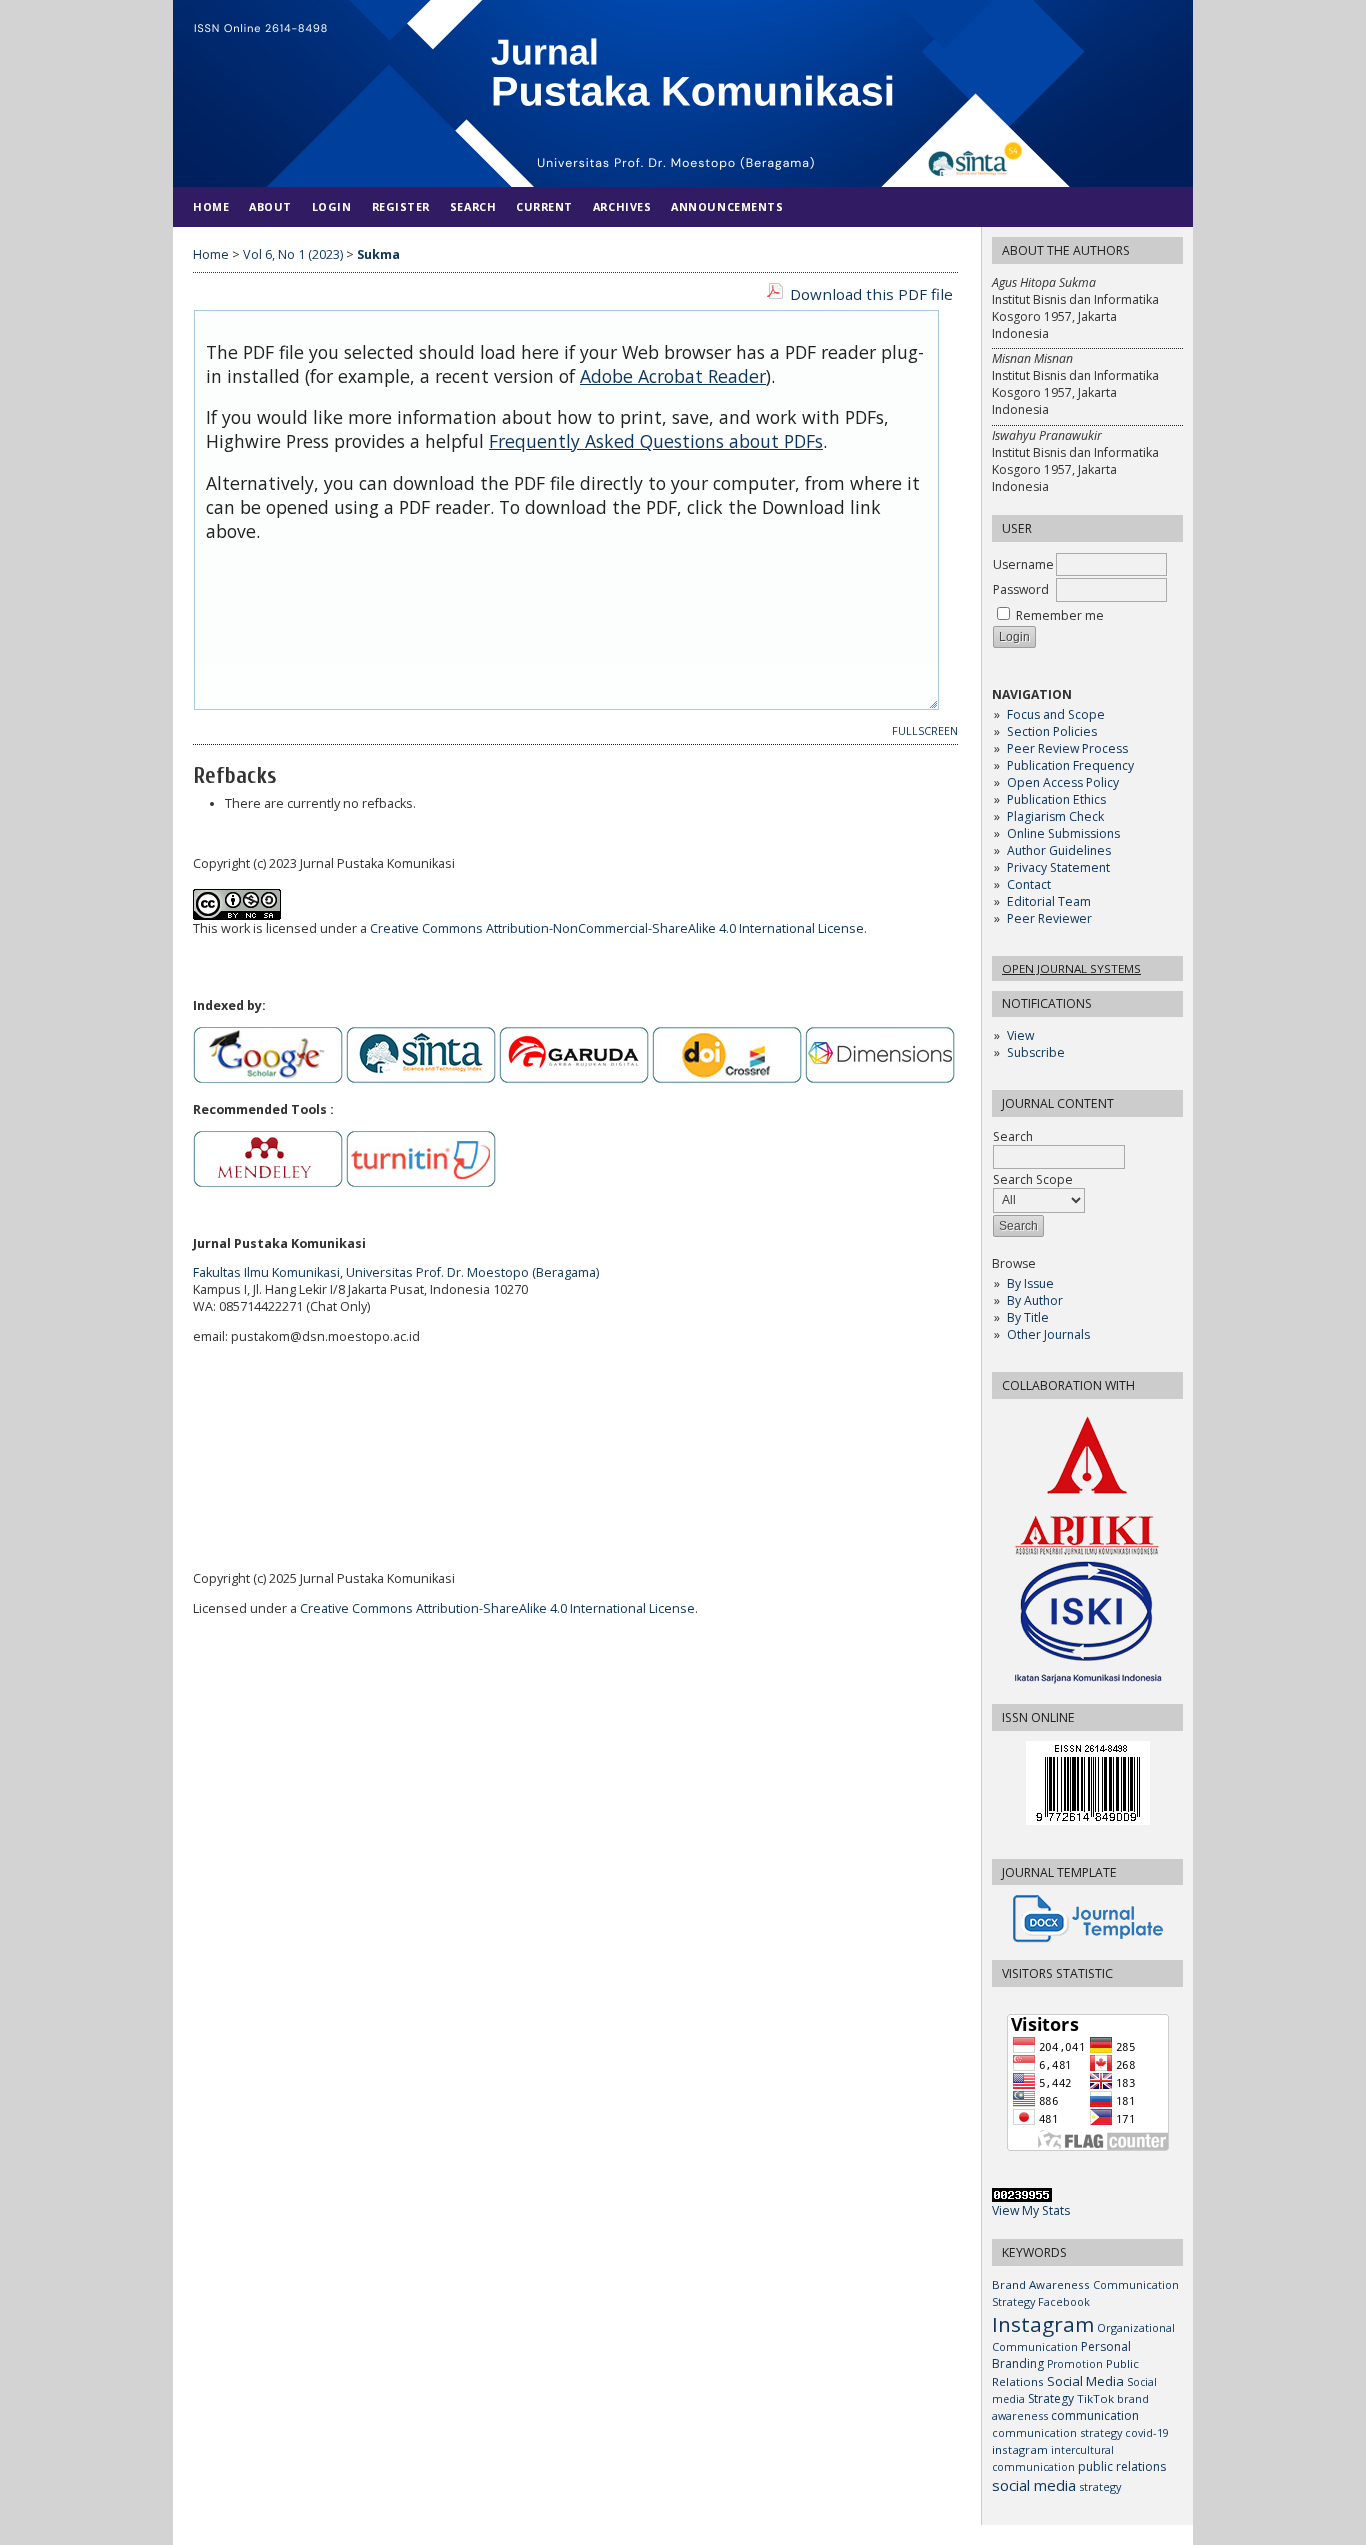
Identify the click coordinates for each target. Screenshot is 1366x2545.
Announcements (727, 206)
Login (332, 206)
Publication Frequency (1070, 765)
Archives (622, 206)
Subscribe (1036, 1052)
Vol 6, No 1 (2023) (293, 254)
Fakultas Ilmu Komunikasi (266, 1272)
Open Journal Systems (1071, 968)
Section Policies (1052, 731)
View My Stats (1031, 2210)
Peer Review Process (1067, 748)
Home (211, 206)
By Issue (1030, 1283)
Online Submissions (1063, 833)
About (270, 206)
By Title (1028, 1317)
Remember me (1060, 615)
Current (544, 206)
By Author (1035, 1300)
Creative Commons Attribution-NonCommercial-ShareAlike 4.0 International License (617, 928)
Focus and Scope (1056, 714)
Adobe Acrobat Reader (673, 376)
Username (1023, 564)
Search (473, 206)
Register (401, 206)
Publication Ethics (1056, 799)
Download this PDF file (871, 294)
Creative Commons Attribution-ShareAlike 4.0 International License (497, 1608)
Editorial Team (1049, 901)
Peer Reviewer (1049, 918)
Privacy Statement (1058, 867)
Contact (1029, 884)
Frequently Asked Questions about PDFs (656, 441)
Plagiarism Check (1055, 816)
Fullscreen (925, 731)
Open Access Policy (1063, 782)
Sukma (378, 254)
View (1020, 1035)
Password (1021, 589)
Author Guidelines (1059, 850)
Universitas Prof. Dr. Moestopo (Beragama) (472, 1272)
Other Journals (1048, 1334)
